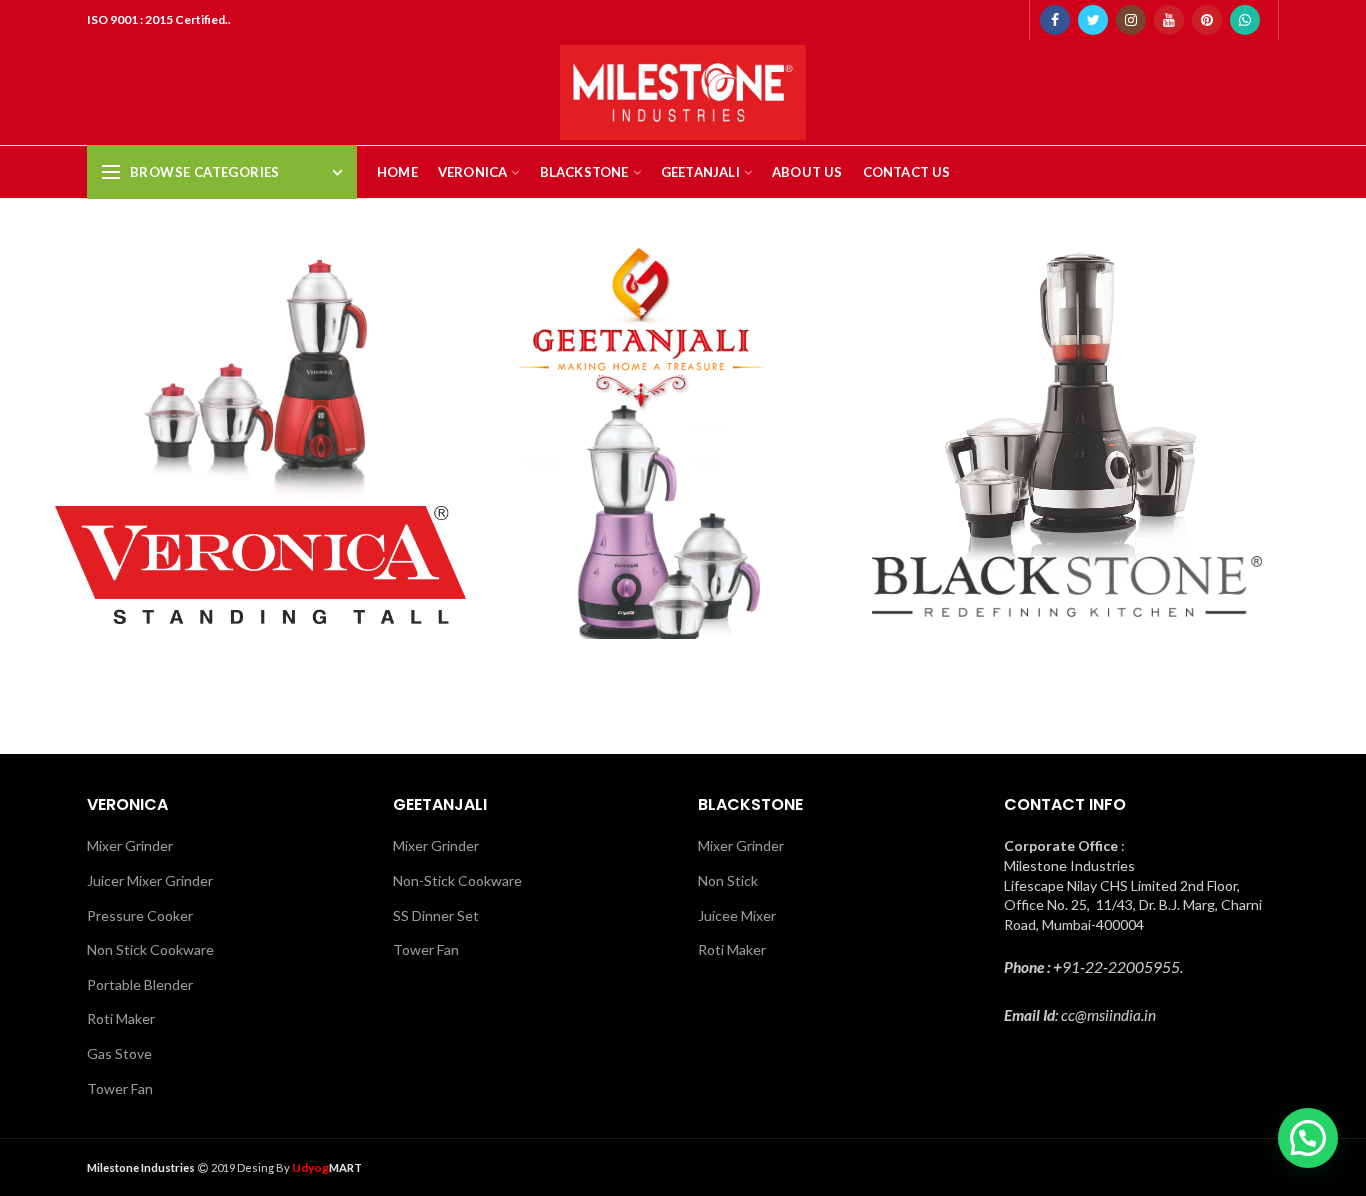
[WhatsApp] (1245, 20)
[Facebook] (1055, 20)
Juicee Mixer (737, 915)
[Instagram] (1131, 20)
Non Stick (728, 880)
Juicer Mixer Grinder (150, 880)
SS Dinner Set (436, 915)
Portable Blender (140, 984)
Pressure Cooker (140, 915)
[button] (1308, 1138)
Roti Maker (121, 1018)
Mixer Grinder (130, 845)
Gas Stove (119, 1053)
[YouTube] (1169, 20)
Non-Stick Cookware (457, 880)
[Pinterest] (1207, 20)
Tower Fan (120, 1088)
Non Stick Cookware (150, 949)
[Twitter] (1093, 20)
